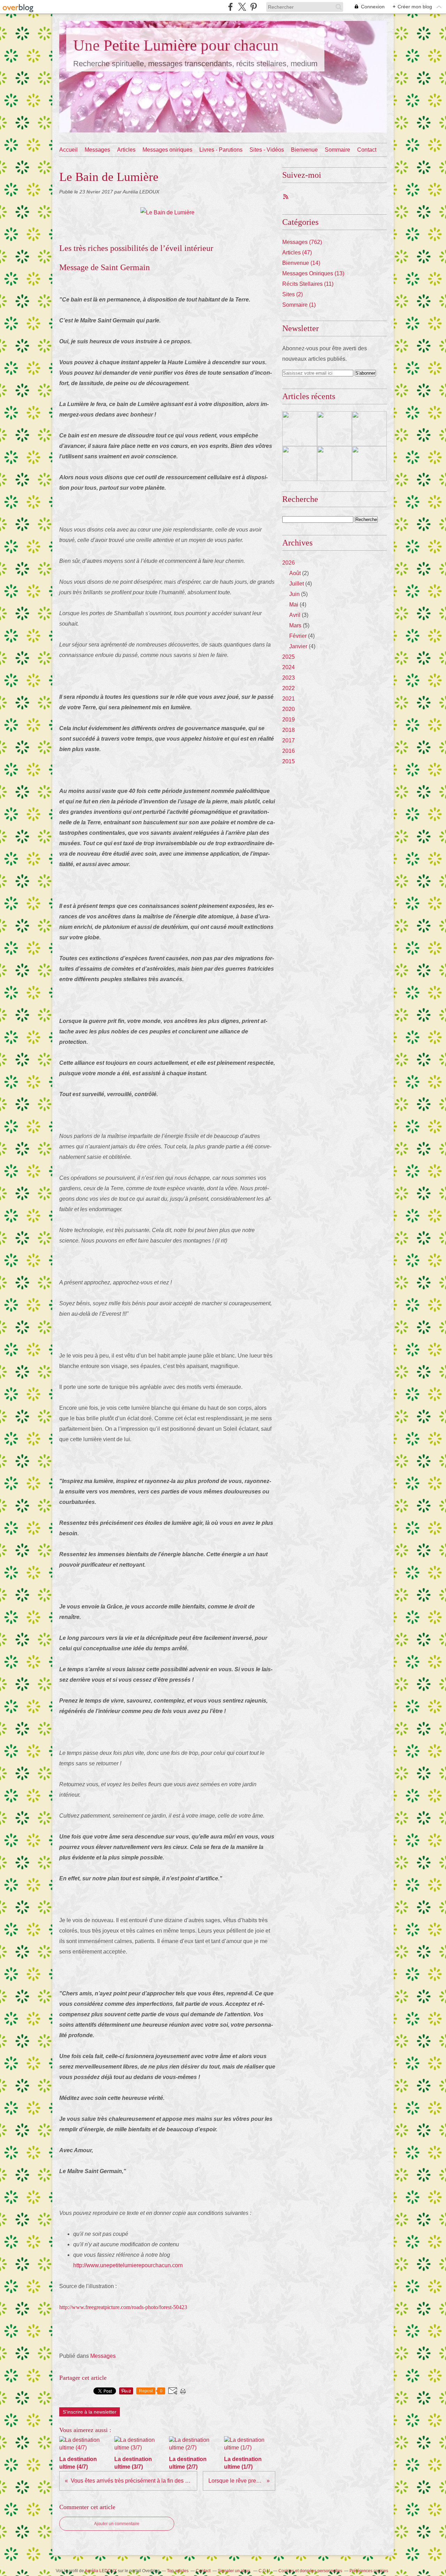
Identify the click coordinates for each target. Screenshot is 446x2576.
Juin (294, 594)
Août (295, 573)
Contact (367, 150)
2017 (289, 740)
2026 (289, 563)
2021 (289, 699)
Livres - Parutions (221, 150)
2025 (289, 657)
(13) (313, 273)
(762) (302, 242)
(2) (293, 294)
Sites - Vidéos (267, 150)
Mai (294, 605)
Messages (97, 150)
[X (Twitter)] (242, 7)
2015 (289, 761)
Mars (295, 625)
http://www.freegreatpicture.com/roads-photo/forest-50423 (123, 2307)
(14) (301, 263)
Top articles (178, 2571)
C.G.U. (265, 2571)
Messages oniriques (167, 150)
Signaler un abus (234, 2571)
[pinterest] (253, 7)
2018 (289, 730)
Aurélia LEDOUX (101, 2571)
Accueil (68, 150)
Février (298, 636)
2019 (289, 720)
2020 (289, 709)
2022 (289, 688)
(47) (297, 253)
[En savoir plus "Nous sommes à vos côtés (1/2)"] (369, 464)
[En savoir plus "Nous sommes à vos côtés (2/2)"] (334, 464)
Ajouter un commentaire (117, 2524)
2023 (289, 678)
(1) (299, 305)
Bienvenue (304, 150)
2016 (289, 751)
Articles (126, 150)
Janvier (298, 646)
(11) (308, 284)
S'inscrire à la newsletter (90, 2412)
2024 (289, 667)
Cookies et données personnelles (310, 2571)
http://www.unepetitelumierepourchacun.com (128, 2265)
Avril (295, 615)
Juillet (297, 584)
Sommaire (337, 150)
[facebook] (230, 7)
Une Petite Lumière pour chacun (176, 45)
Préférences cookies (369, 2571)
